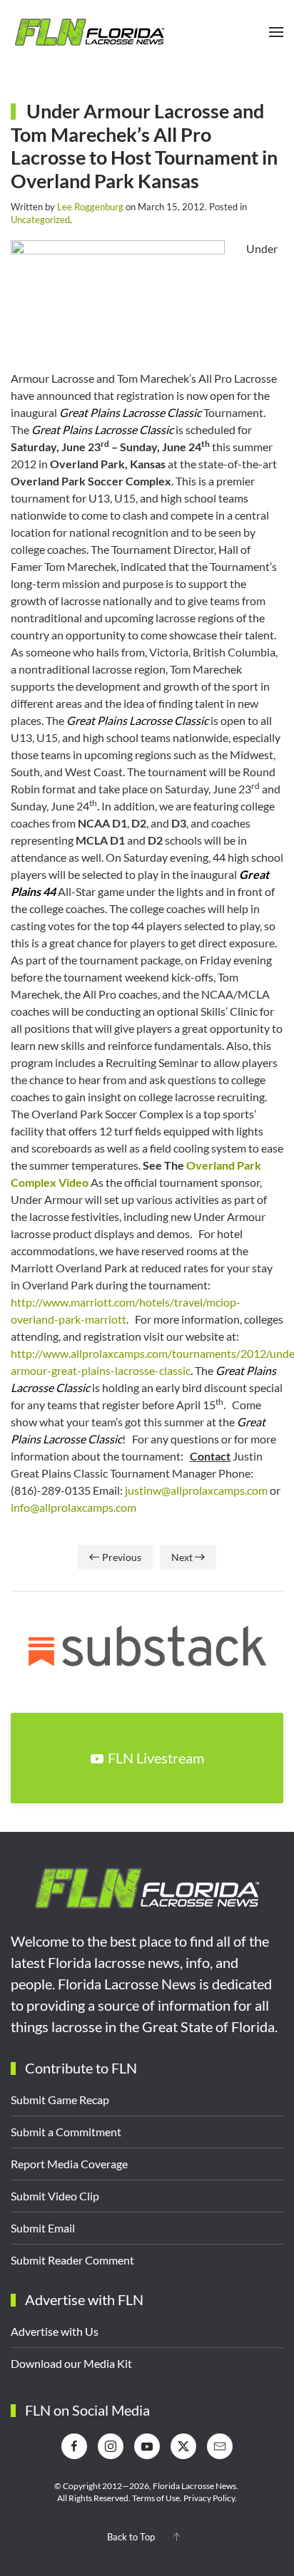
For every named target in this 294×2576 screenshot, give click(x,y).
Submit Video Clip (55, 2196)
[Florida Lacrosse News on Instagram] (111, 2446)
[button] (276, 32)
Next (182, 1557)
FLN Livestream (156, 1758)
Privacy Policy (209, 2498)
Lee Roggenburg (90, 207)
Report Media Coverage (69, 2164)
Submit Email (43, 2228)
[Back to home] (89, 32)
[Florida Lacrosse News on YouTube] (147, 2446)
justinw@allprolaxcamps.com (196, 1490)
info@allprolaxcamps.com (73, 1507)
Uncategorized (40, 220)
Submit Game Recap (60, 2100)
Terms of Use (156, 2498)
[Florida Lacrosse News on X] (183, 2446)
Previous (122, 1557)
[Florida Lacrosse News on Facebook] (74, 2446)
